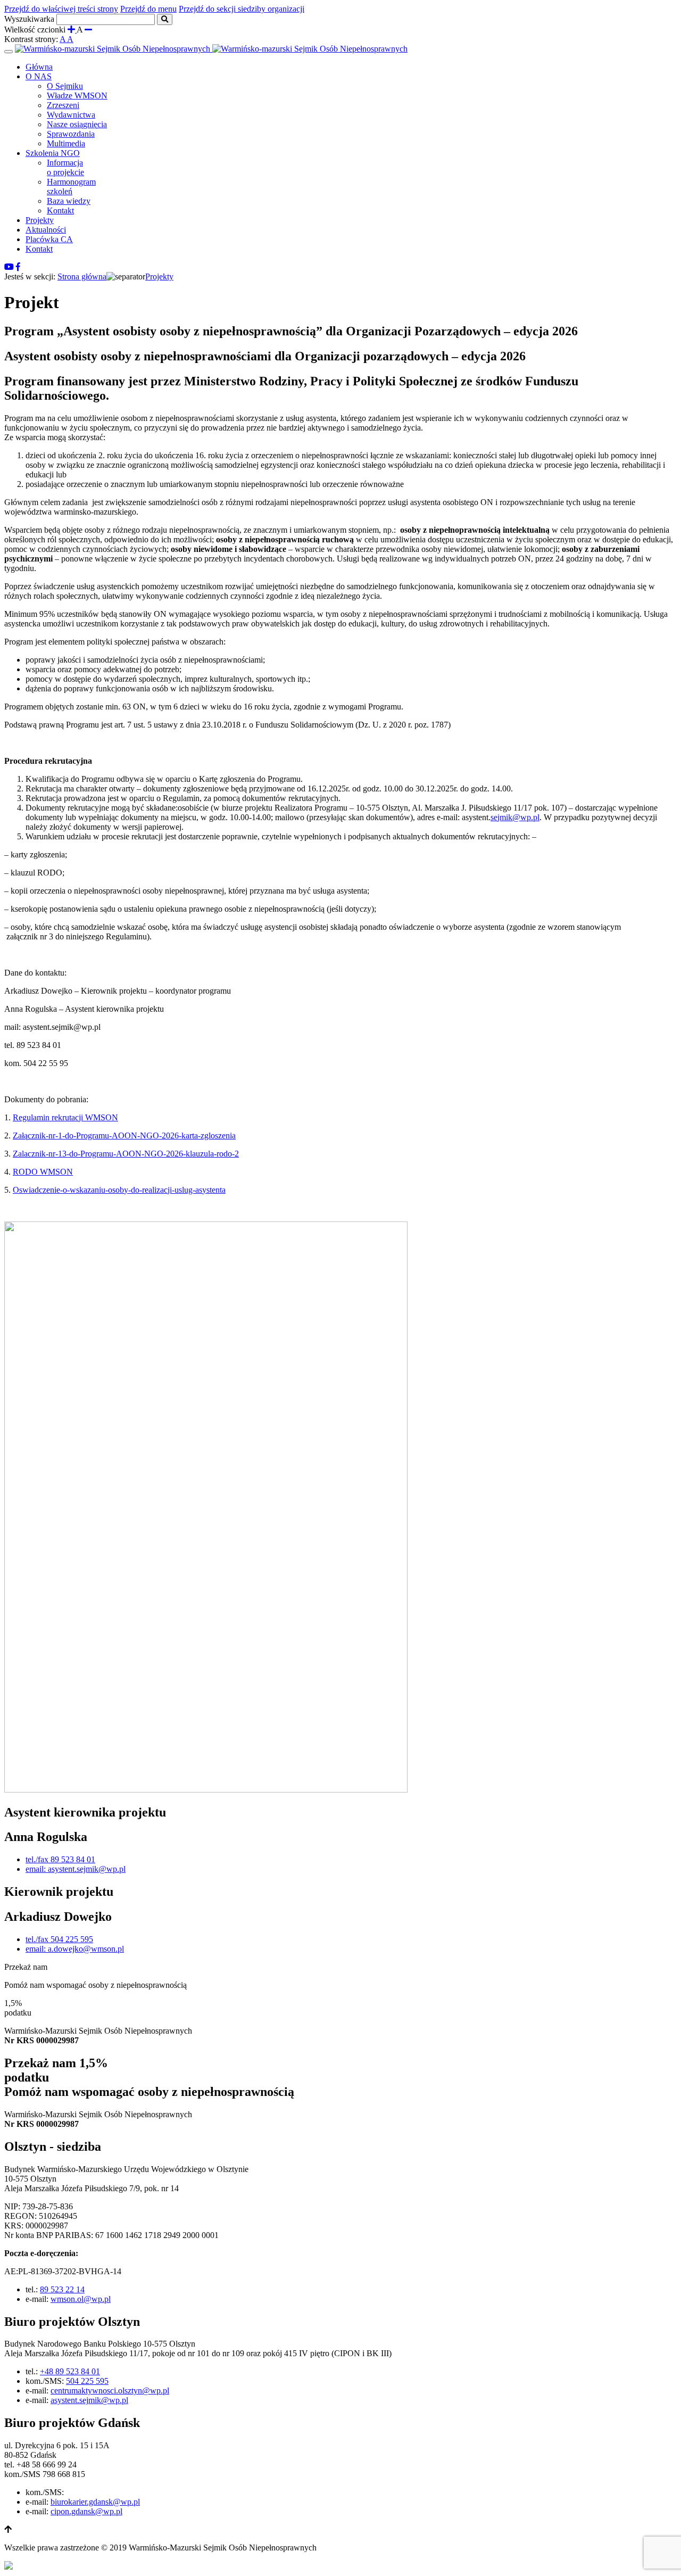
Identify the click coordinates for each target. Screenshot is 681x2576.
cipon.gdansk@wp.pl (86, 2511)
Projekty (40, 220)
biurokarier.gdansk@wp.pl (95, 2502)
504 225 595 (87, 2381)
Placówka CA (49, 239)
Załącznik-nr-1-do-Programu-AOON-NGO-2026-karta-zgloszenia (124, 1136)
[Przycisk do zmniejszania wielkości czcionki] (88, 30)
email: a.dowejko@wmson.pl (75, 1949)
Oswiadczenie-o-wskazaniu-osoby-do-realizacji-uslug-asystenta (119, 1190)
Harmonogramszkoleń (71, 187)
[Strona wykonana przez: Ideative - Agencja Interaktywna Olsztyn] (9, 2567)
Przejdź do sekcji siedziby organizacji (242, 9)
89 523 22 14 (62, 2289)
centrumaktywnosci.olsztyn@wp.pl (110, 2391)
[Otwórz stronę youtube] (9, 267)
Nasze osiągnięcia (77, 124)
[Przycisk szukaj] (165, 19)
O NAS (39, 76)
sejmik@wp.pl (515, 817)
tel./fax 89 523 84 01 (60, 1859)
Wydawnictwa (71, 115)
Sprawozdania (71, 134)
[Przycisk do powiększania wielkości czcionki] (72, 30)
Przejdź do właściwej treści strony (61, 9)
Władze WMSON (77, 96)
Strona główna (82, 276)
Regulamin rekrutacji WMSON (65, 1117)
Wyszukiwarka (29, 19)
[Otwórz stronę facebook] (18, 267)
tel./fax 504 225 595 (59, 1939)
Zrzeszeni (63, 105)
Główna (39, 67)
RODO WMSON (43, 1172)
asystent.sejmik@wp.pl (89, 2400)
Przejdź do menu (148, 9)
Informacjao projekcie (65, 167)
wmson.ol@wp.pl (81, 2299)
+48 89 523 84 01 (70, 2371)
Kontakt (60, 210)
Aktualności (46, 230)
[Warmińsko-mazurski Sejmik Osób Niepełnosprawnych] (211, 49)
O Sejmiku (65, 86)
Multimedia (66, 143)
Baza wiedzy (69, 201)
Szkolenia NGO (53, 153)
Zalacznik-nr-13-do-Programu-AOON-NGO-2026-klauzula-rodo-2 (126, 1154)
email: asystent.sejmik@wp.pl (76, 1869)
